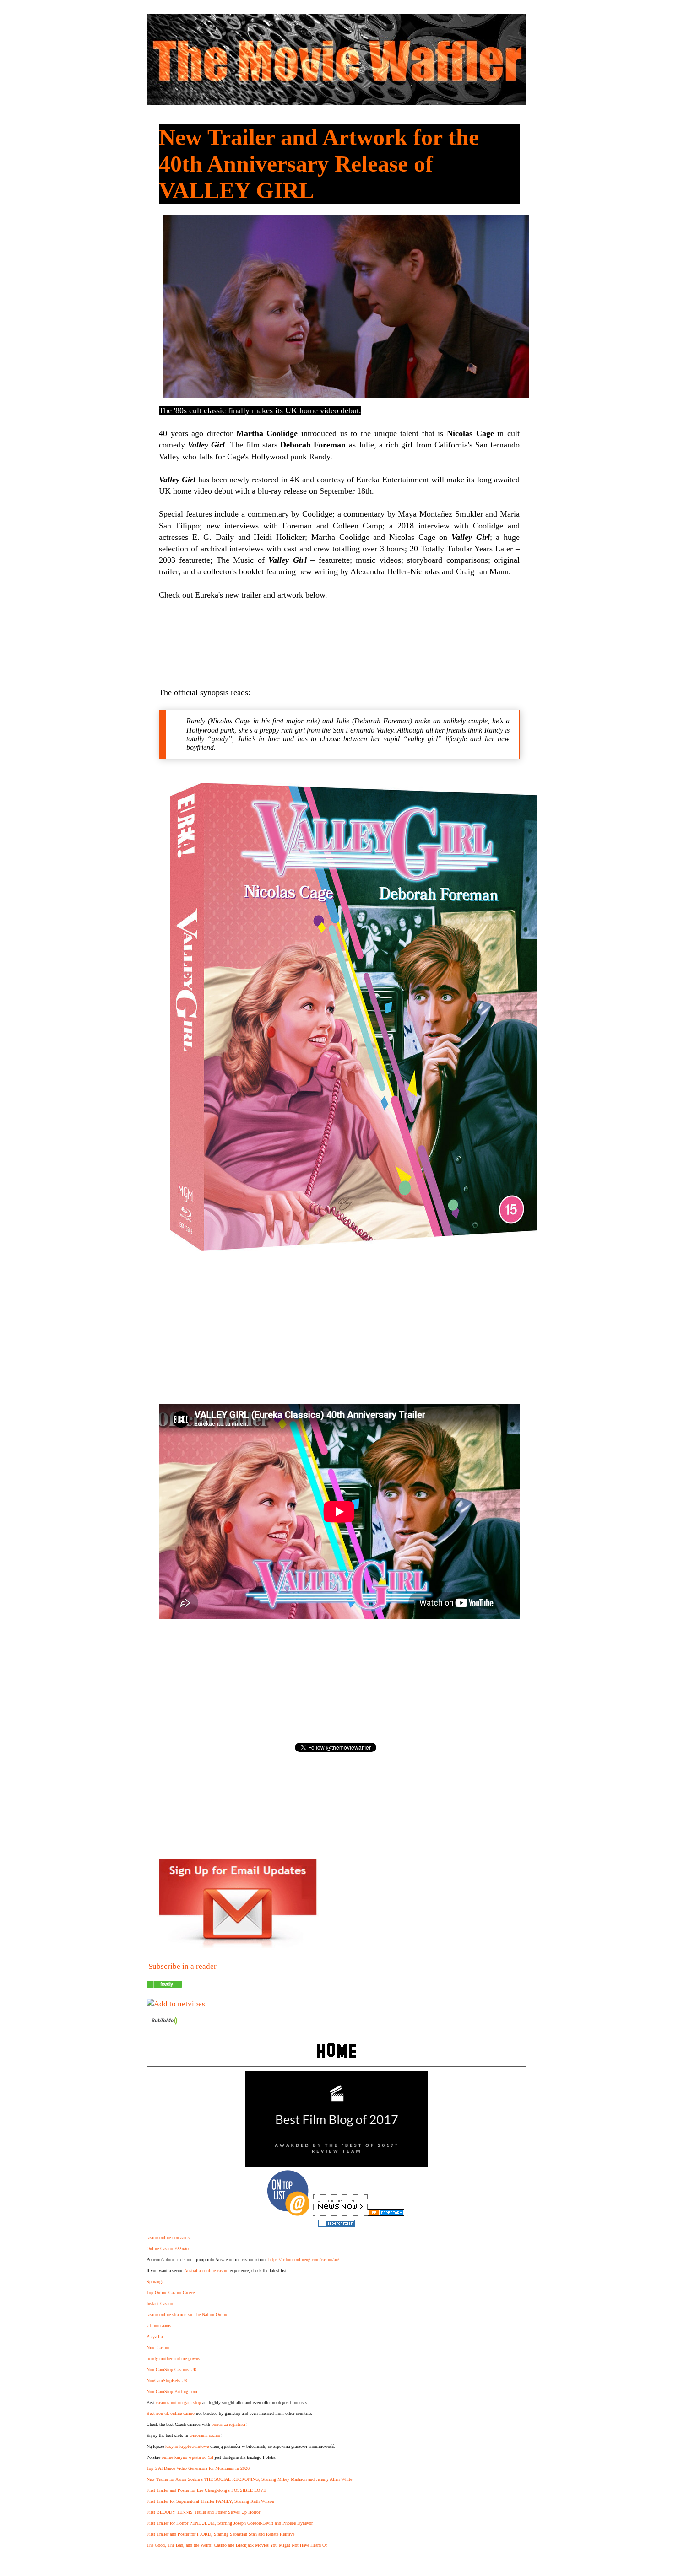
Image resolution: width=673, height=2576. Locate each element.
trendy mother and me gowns (173, 2358)
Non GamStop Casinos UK (172, 2369)
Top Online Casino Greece (171, 2293)
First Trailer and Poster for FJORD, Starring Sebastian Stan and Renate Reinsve (220, 2534)
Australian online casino (206, 2271)
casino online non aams (168, 2238)
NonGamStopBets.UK (167, 2380)
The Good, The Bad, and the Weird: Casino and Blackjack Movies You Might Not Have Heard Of (237, 2545)
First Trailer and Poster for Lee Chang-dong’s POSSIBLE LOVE (206, 2490)
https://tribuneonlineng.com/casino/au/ (304, 2260)
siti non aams (159, 2325)
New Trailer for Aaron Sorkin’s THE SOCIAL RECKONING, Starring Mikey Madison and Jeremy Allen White (249, 2479)
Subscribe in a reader (182, 1966)
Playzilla (155, 2336)
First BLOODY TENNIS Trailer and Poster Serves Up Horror (203, 2512)
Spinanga (155, 2282)
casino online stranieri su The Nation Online (187, 2315)
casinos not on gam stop (179, 2402)
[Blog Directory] (386, 2213)
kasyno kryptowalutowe (187, 2446)
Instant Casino (160, 2304)
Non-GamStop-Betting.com (172, 2391)
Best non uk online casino (171, 2413)
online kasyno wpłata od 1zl (187, 2457)
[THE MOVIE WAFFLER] (164, 1985)
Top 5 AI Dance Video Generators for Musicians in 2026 (198, 2468)
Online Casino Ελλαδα (168, 2249)
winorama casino (205, 2435)
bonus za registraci (228, 2424)
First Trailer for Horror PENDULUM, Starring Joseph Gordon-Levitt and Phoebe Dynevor (230, 2523)
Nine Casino (158, 2347)
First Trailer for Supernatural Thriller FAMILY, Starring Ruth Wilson (210, 2501)
